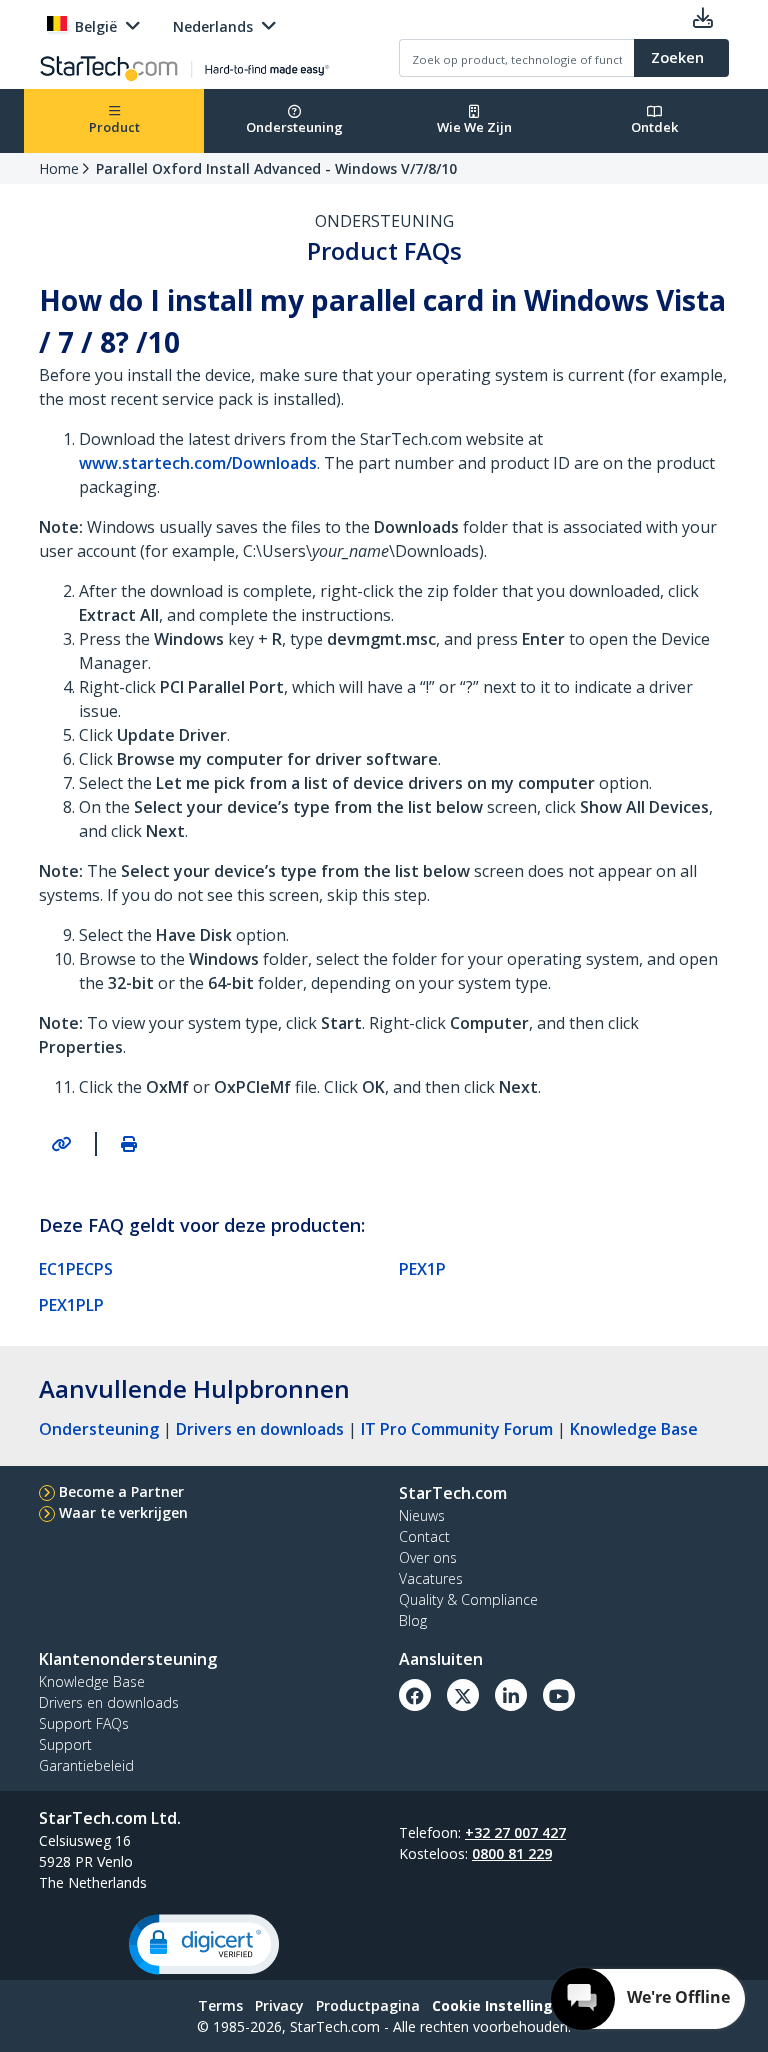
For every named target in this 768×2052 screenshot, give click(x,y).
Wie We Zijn (474, 127)
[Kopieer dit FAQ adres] (61, 1144)
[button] (204, 1944)
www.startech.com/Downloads (198, 463)
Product (114, 127)
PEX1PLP (71, 1305)
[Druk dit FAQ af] (129, 1144)
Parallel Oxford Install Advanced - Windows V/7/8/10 (276, 168)
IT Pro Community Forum (457, 1429)
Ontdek (654, 127)
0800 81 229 (512, 1853)
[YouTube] (559, 1695)
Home (59, 168)
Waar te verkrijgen (123, 1512)
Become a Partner (121, 1491)
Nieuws (422, 1515)
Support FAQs (84, 1723)
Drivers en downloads (260, 1429)
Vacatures (431, 1578)
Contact (424, 1536)
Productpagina (368, 2005)
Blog (413, 1620)
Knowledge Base (634, 1429)
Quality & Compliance (468, 1599)
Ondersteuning (294, 127)
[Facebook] (415, 1695)
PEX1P (422, 1269)
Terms (220, 2005)
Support (65, 1744)
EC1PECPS (76, 1269)
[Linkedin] (511, 1695)
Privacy (279, 2005)
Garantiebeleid (86, 1765)
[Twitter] (463, 1695)
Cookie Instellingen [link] (501, 2005)
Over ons (428, 1557)
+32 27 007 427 (515, 1832)
